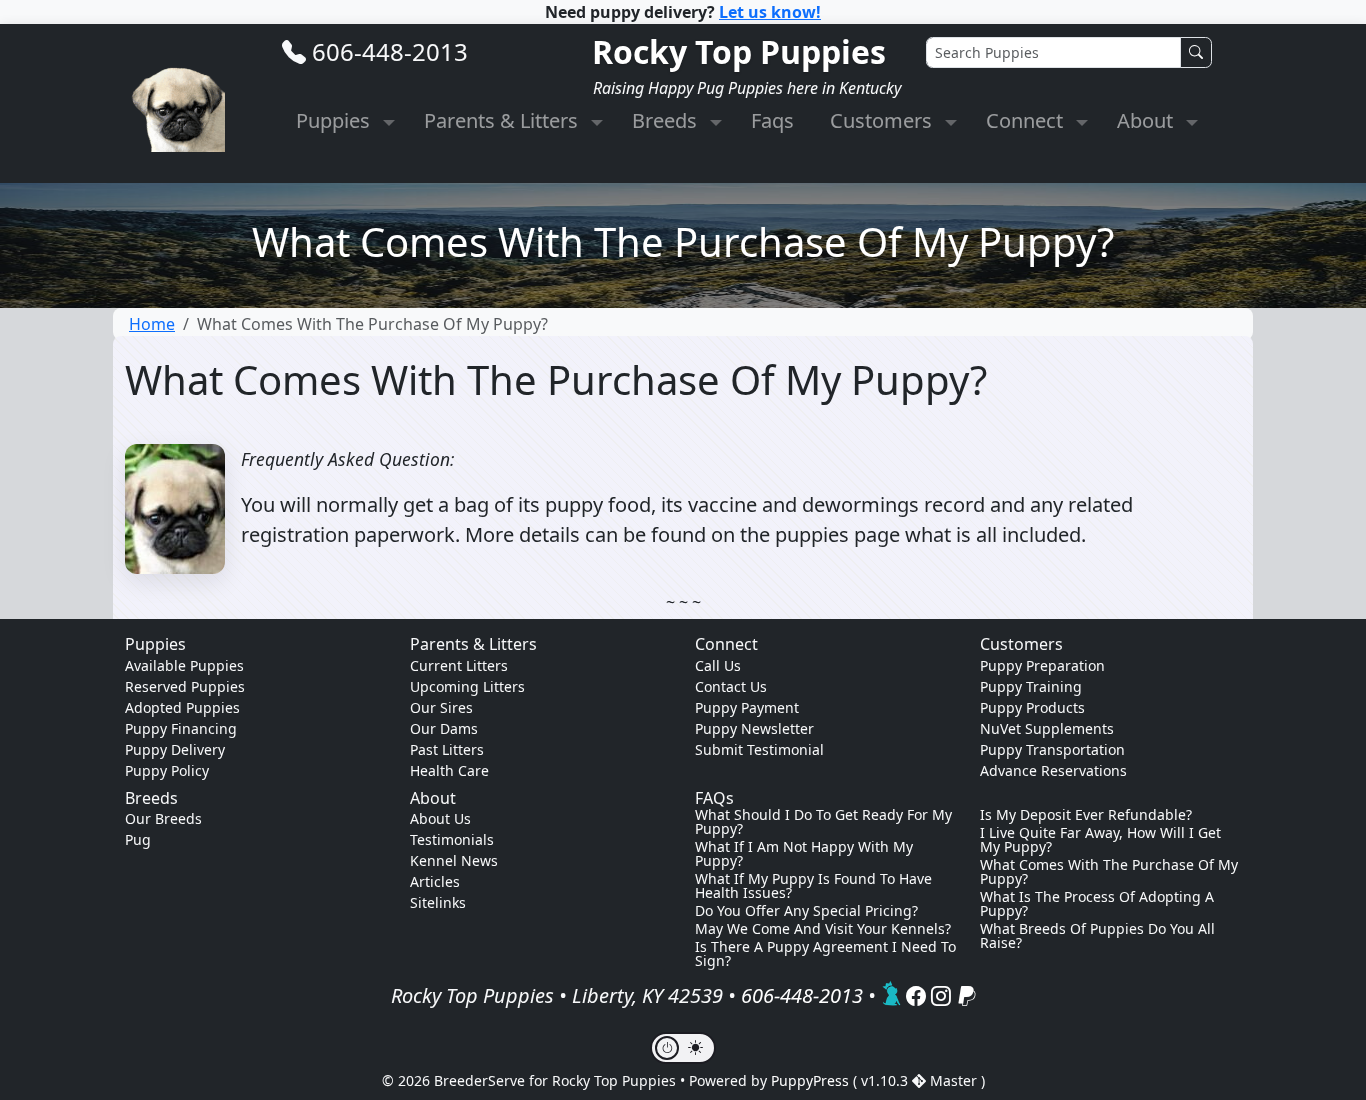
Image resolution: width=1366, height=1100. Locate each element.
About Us (440, 818)
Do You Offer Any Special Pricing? (806, 911)
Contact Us (731, 686)
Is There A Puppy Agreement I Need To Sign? (825, 954)
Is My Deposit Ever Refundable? (1086, 815)
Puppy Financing (181, 728)
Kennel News (454, 860)
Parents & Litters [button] (503, 120)
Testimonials (452, 839)
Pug (138, 839)
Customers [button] (883, 120)
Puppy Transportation (1052, 749)
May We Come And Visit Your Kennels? (823, 929)
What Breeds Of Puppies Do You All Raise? (1097, 936)
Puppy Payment (747, 707)
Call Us (718, 665)
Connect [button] (1027, 120)
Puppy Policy (167, 770)
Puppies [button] (335, 120)
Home (152, 324)
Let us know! (770, 12)
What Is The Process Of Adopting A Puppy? (1097, 904)
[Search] (1196, 52)
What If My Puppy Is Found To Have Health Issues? (813, 886)
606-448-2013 (390, 51)
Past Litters (447, 749)
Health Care (449, 770)
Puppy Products (1032, 707)
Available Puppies (184, 665)
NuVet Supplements (1047, 728)
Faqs (772, 120)
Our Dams (444, 728)
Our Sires (441, 707)
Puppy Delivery (175, 749)
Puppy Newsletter (754, 728)
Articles (435, 881)
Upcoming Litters (467, 686)
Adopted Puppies (182, 707)
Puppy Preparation (1042, 665)
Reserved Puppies (185, 686)
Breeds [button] (667, 120)
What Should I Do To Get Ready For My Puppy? (823, 822)
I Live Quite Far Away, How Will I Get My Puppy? (1100, 840)
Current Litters (459, 665)
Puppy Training (1031, 686)
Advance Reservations (1053, 770)
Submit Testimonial (759, 749)
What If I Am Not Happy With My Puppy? (804, 854)
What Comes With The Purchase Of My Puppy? (1109, 872)
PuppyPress (812, 1080)
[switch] (683, 1048)
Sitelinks (438, 902)
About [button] (1147, 120)
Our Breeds (163, 818)
